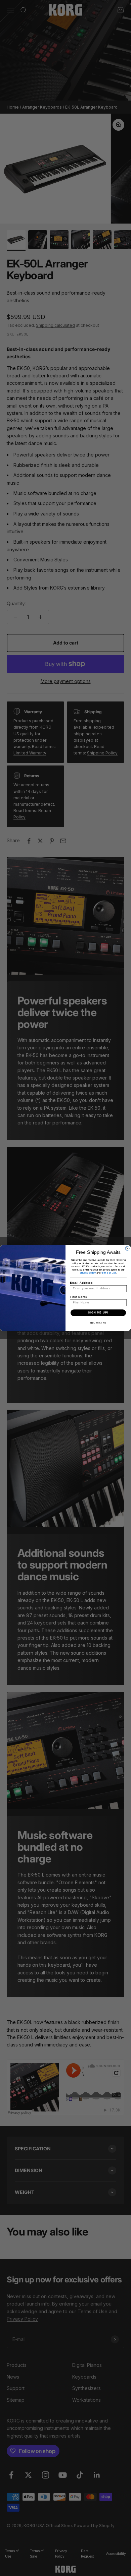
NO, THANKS (98, 1323)
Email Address (81, 1283)
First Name (78, 1297)
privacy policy (88, 1273)
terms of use (109, 1273)
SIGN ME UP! (98, 1313)
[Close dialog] (127, 1248)
